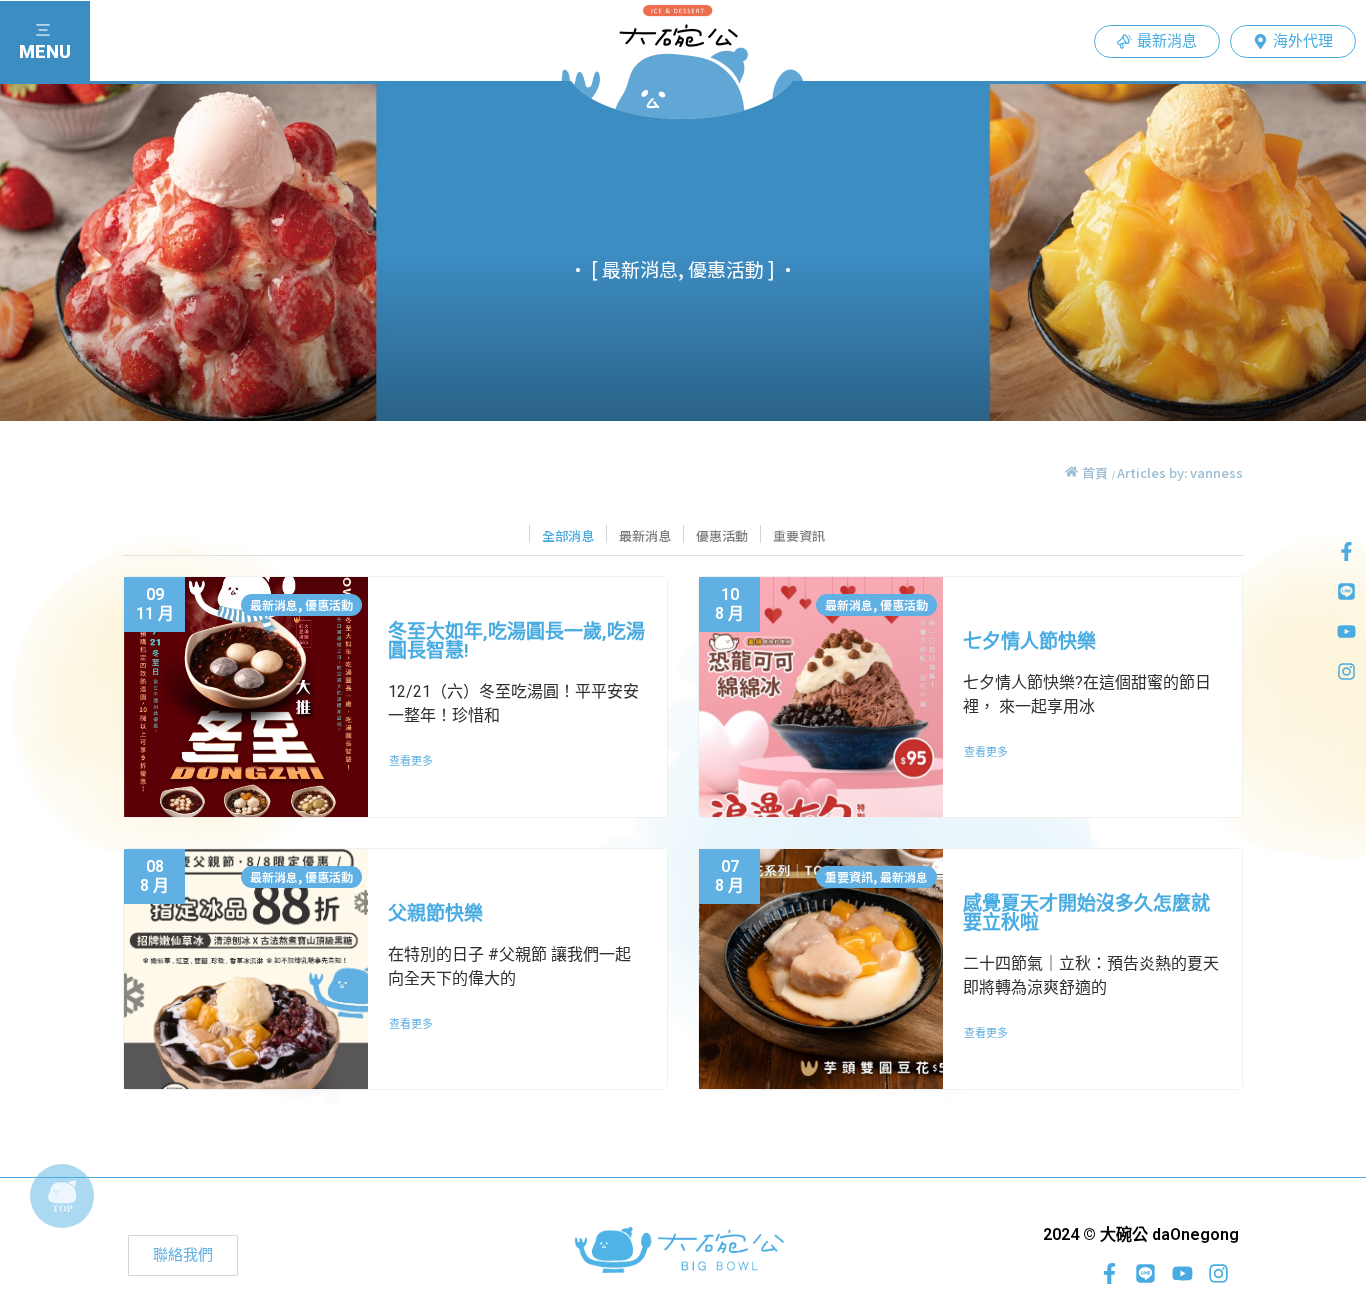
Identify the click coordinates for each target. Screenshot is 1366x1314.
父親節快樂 (435, 913)
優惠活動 (722, 535)
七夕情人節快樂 (1029, 641)
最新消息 (645, 535)
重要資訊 (799, 535)
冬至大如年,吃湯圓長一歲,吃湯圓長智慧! (516, 641)
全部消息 (568, 535)
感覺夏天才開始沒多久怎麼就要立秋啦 (1086, 913)
